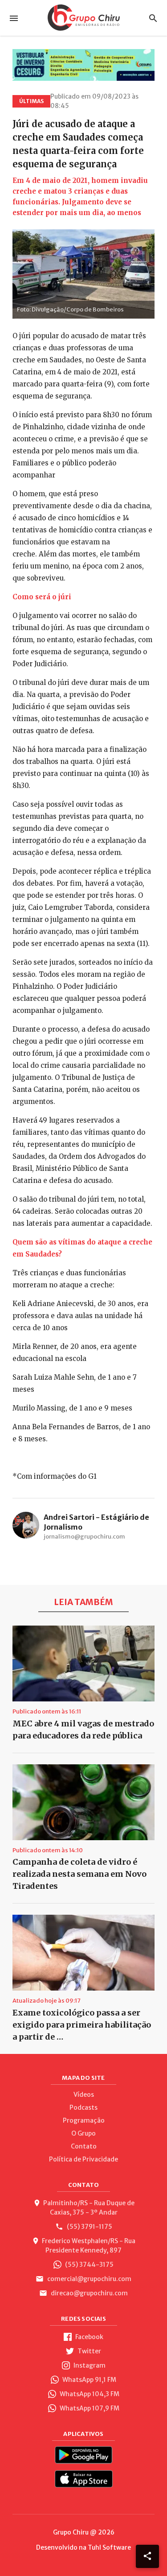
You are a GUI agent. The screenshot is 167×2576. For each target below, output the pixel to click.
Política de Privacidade (83, 2159)
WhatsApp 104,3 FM (89, 2394)
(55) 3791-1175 (89, 2227)
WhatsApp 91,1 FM (89, 2380)
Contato (84, 2146)
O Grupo (83, 2133)
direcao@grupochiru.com (89, 2293)
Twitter (89, 2351)
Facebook (89, 2337)
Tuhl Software (109, 2547)
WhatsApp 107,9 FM (89, 2408)
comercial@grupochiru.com (89, 2279)
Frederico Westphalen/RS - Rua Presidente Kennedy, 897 (89, 2246)
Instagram (89, 2365)
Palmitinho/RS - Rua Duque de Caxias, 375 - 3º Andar (89, 2208)
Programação (84, 2120)
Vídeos (84, 2095)
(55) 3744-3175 (89, 2265)
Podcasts (83, 2107)
